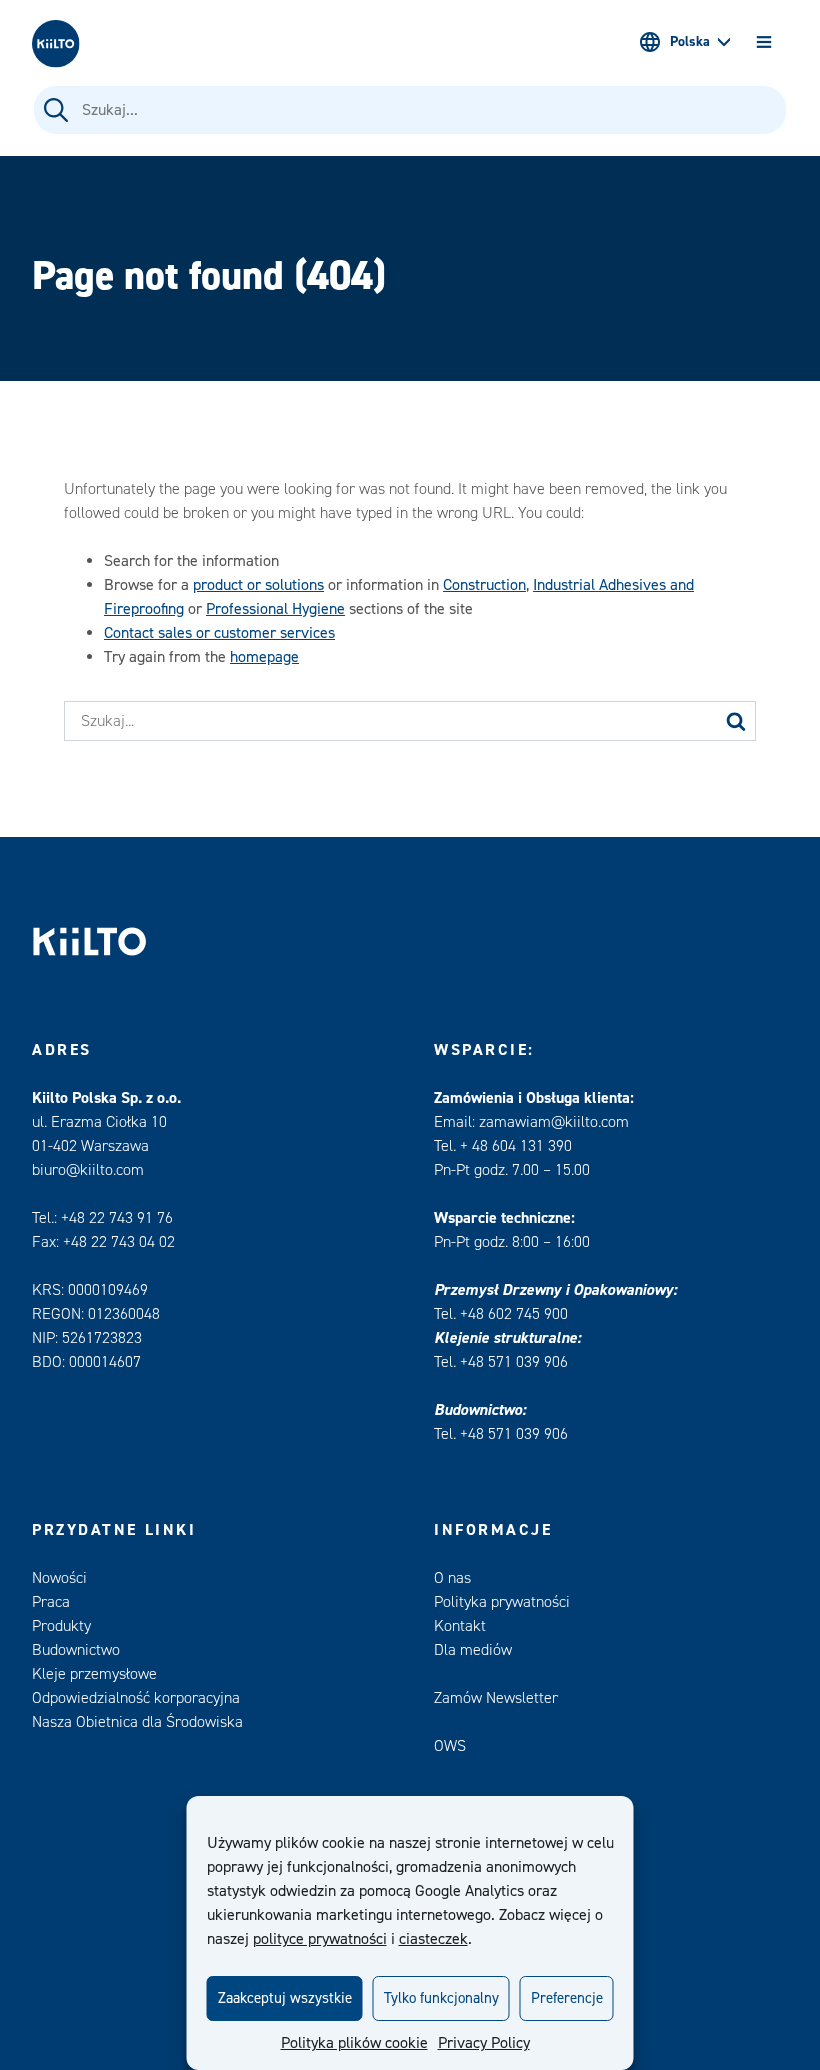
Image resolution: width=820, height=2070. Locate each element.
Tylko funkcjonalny (441, 1998)
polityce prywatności (320, 1939)
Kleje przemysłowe (94, 1674)
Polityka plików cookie (354, 2043)
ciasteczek (433, 1939)
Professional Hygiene (275, 609)
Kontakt (460, 1626)
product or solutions (258, 585)
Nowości (59, 1578)
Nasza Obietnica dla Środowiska (137, 1722)
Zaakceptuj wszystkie (285, 1998)
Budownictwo (76, 1650)
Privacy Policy (484, 2043)
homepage (264, 657)
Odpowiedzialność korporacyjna (136, 1698)
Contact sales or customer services (219, 633)
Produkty (61, 1626)
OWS (450, 1746)
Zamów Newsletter (496, 1698)
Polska (690, 42)
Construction (484, 585)
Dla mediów (473, 1650)
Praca (51, 1602)
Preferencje (567, 1998)
